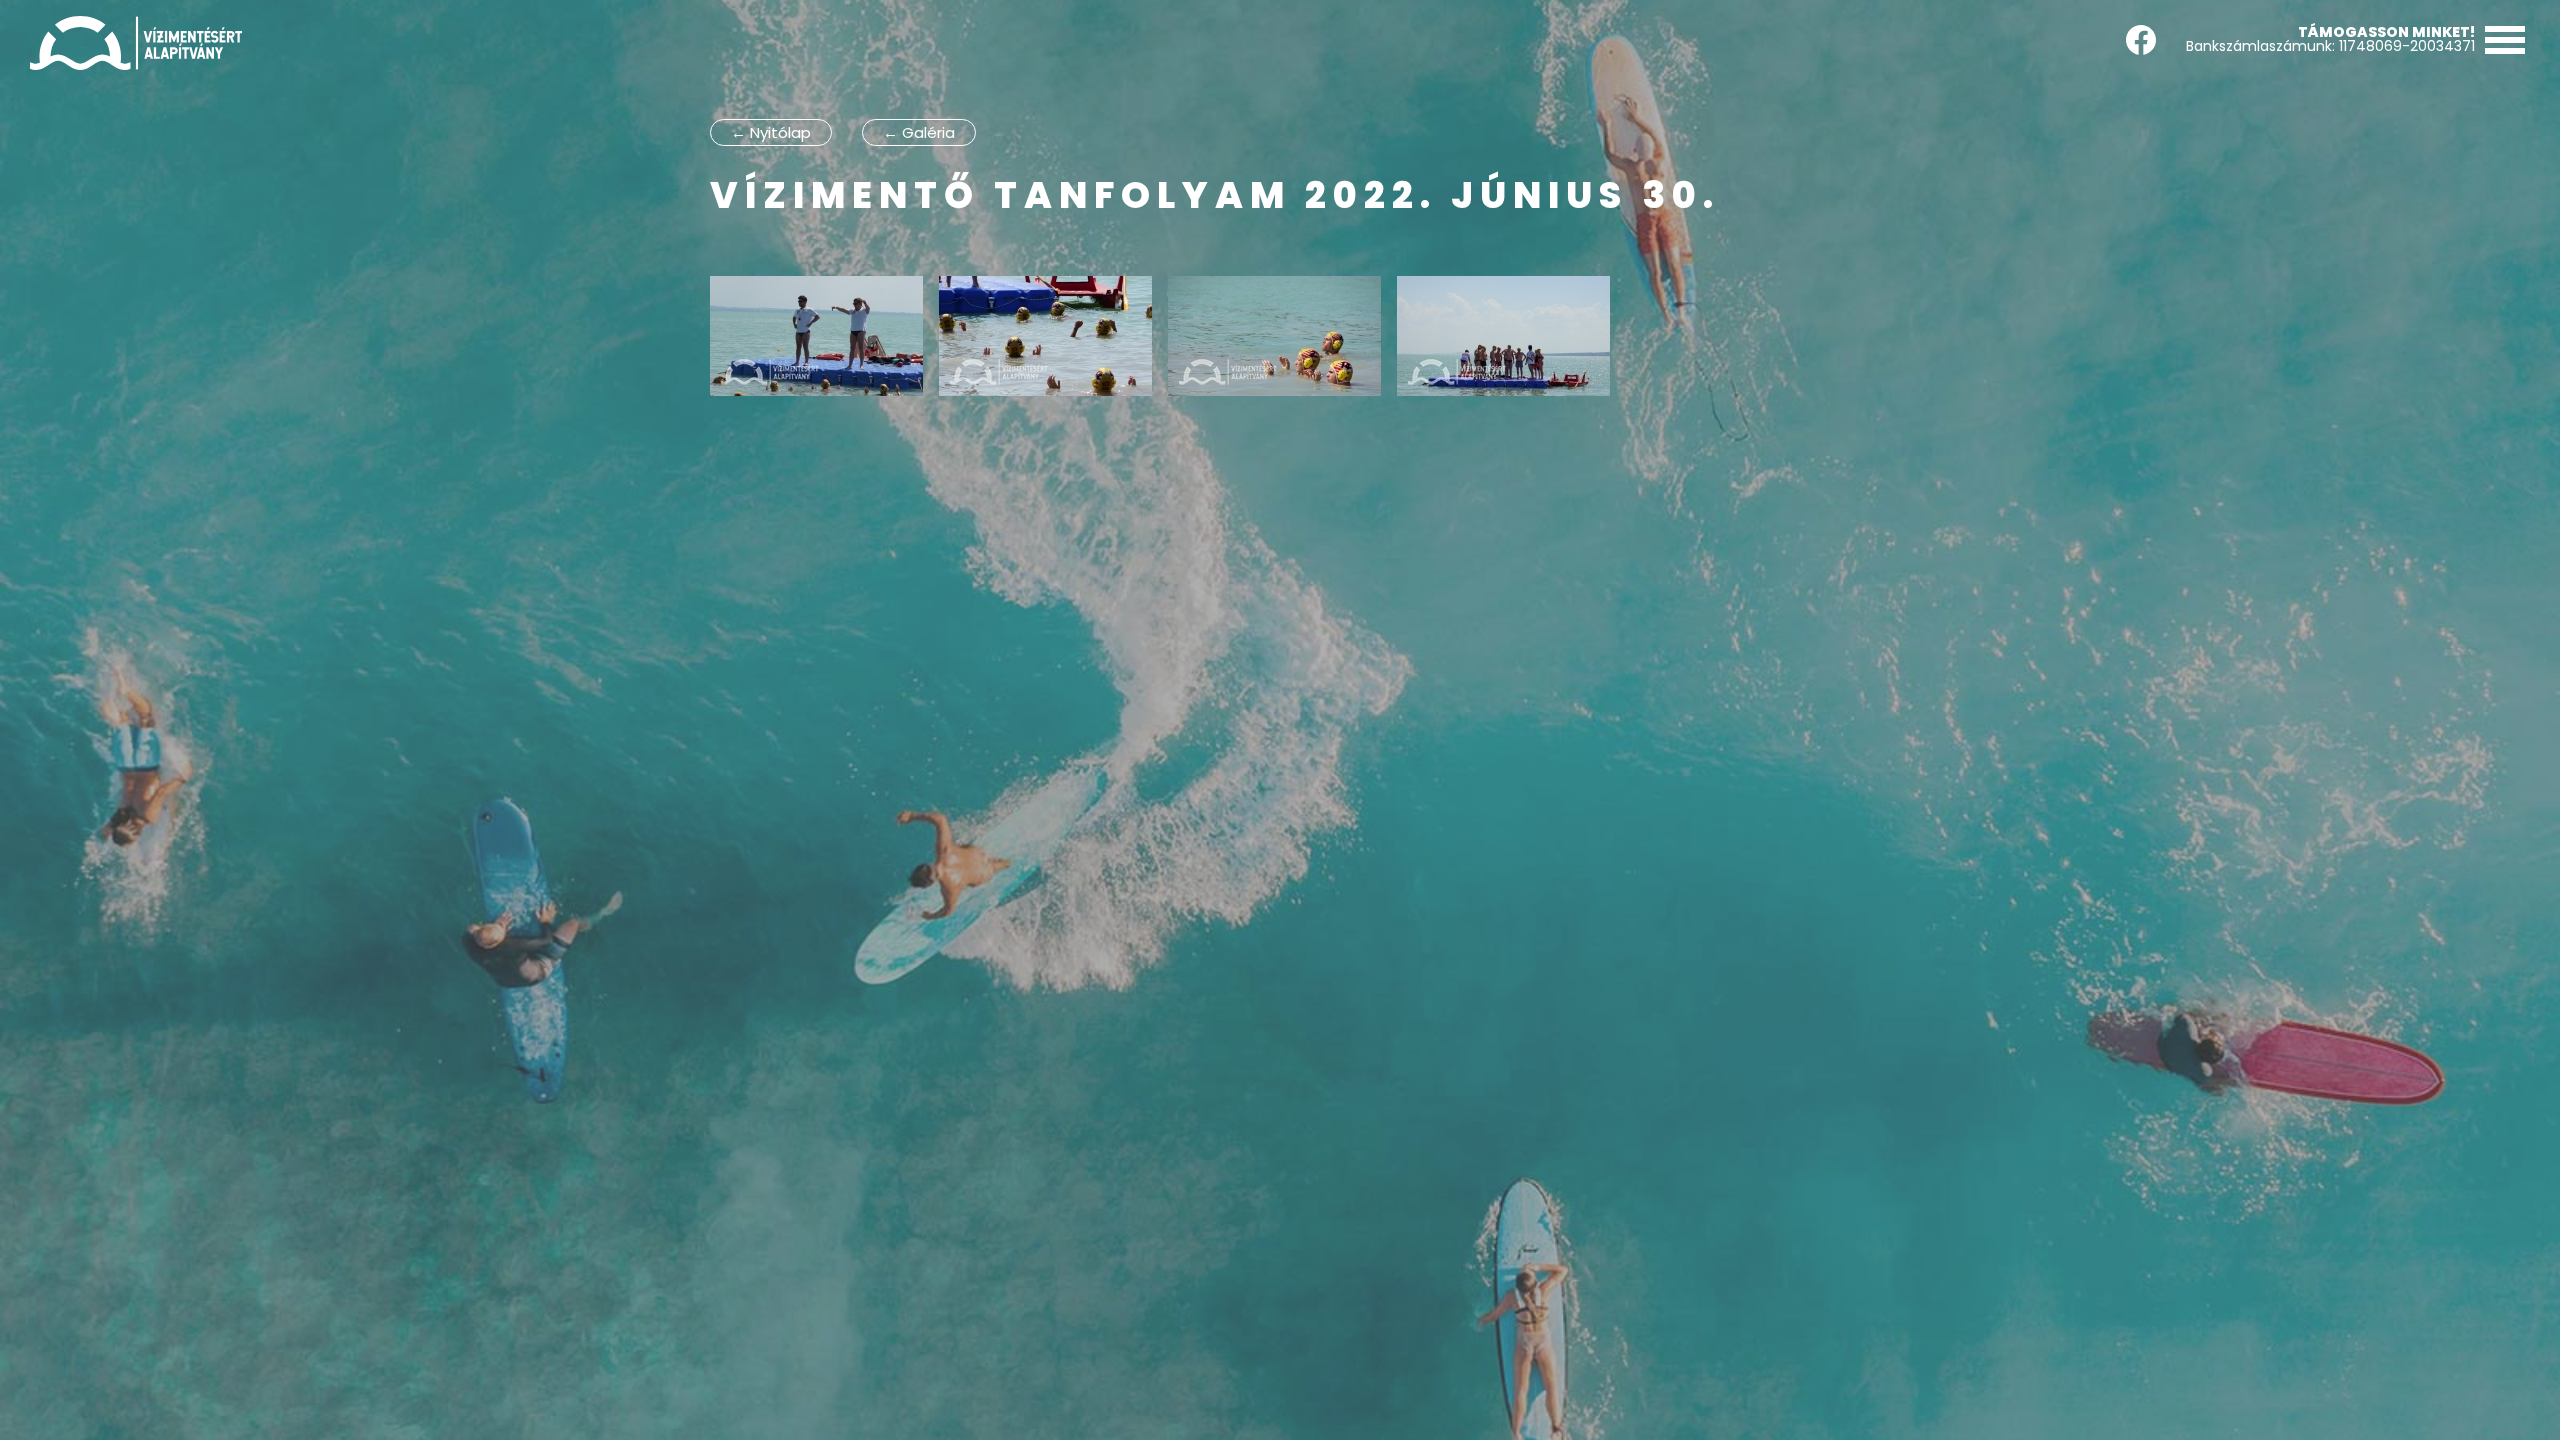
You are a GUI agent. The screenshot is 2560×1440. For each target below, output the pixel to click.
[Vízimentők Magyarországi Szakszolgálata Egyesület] (136, 43)
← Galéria (919, 132)
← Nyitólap (771, 132)
